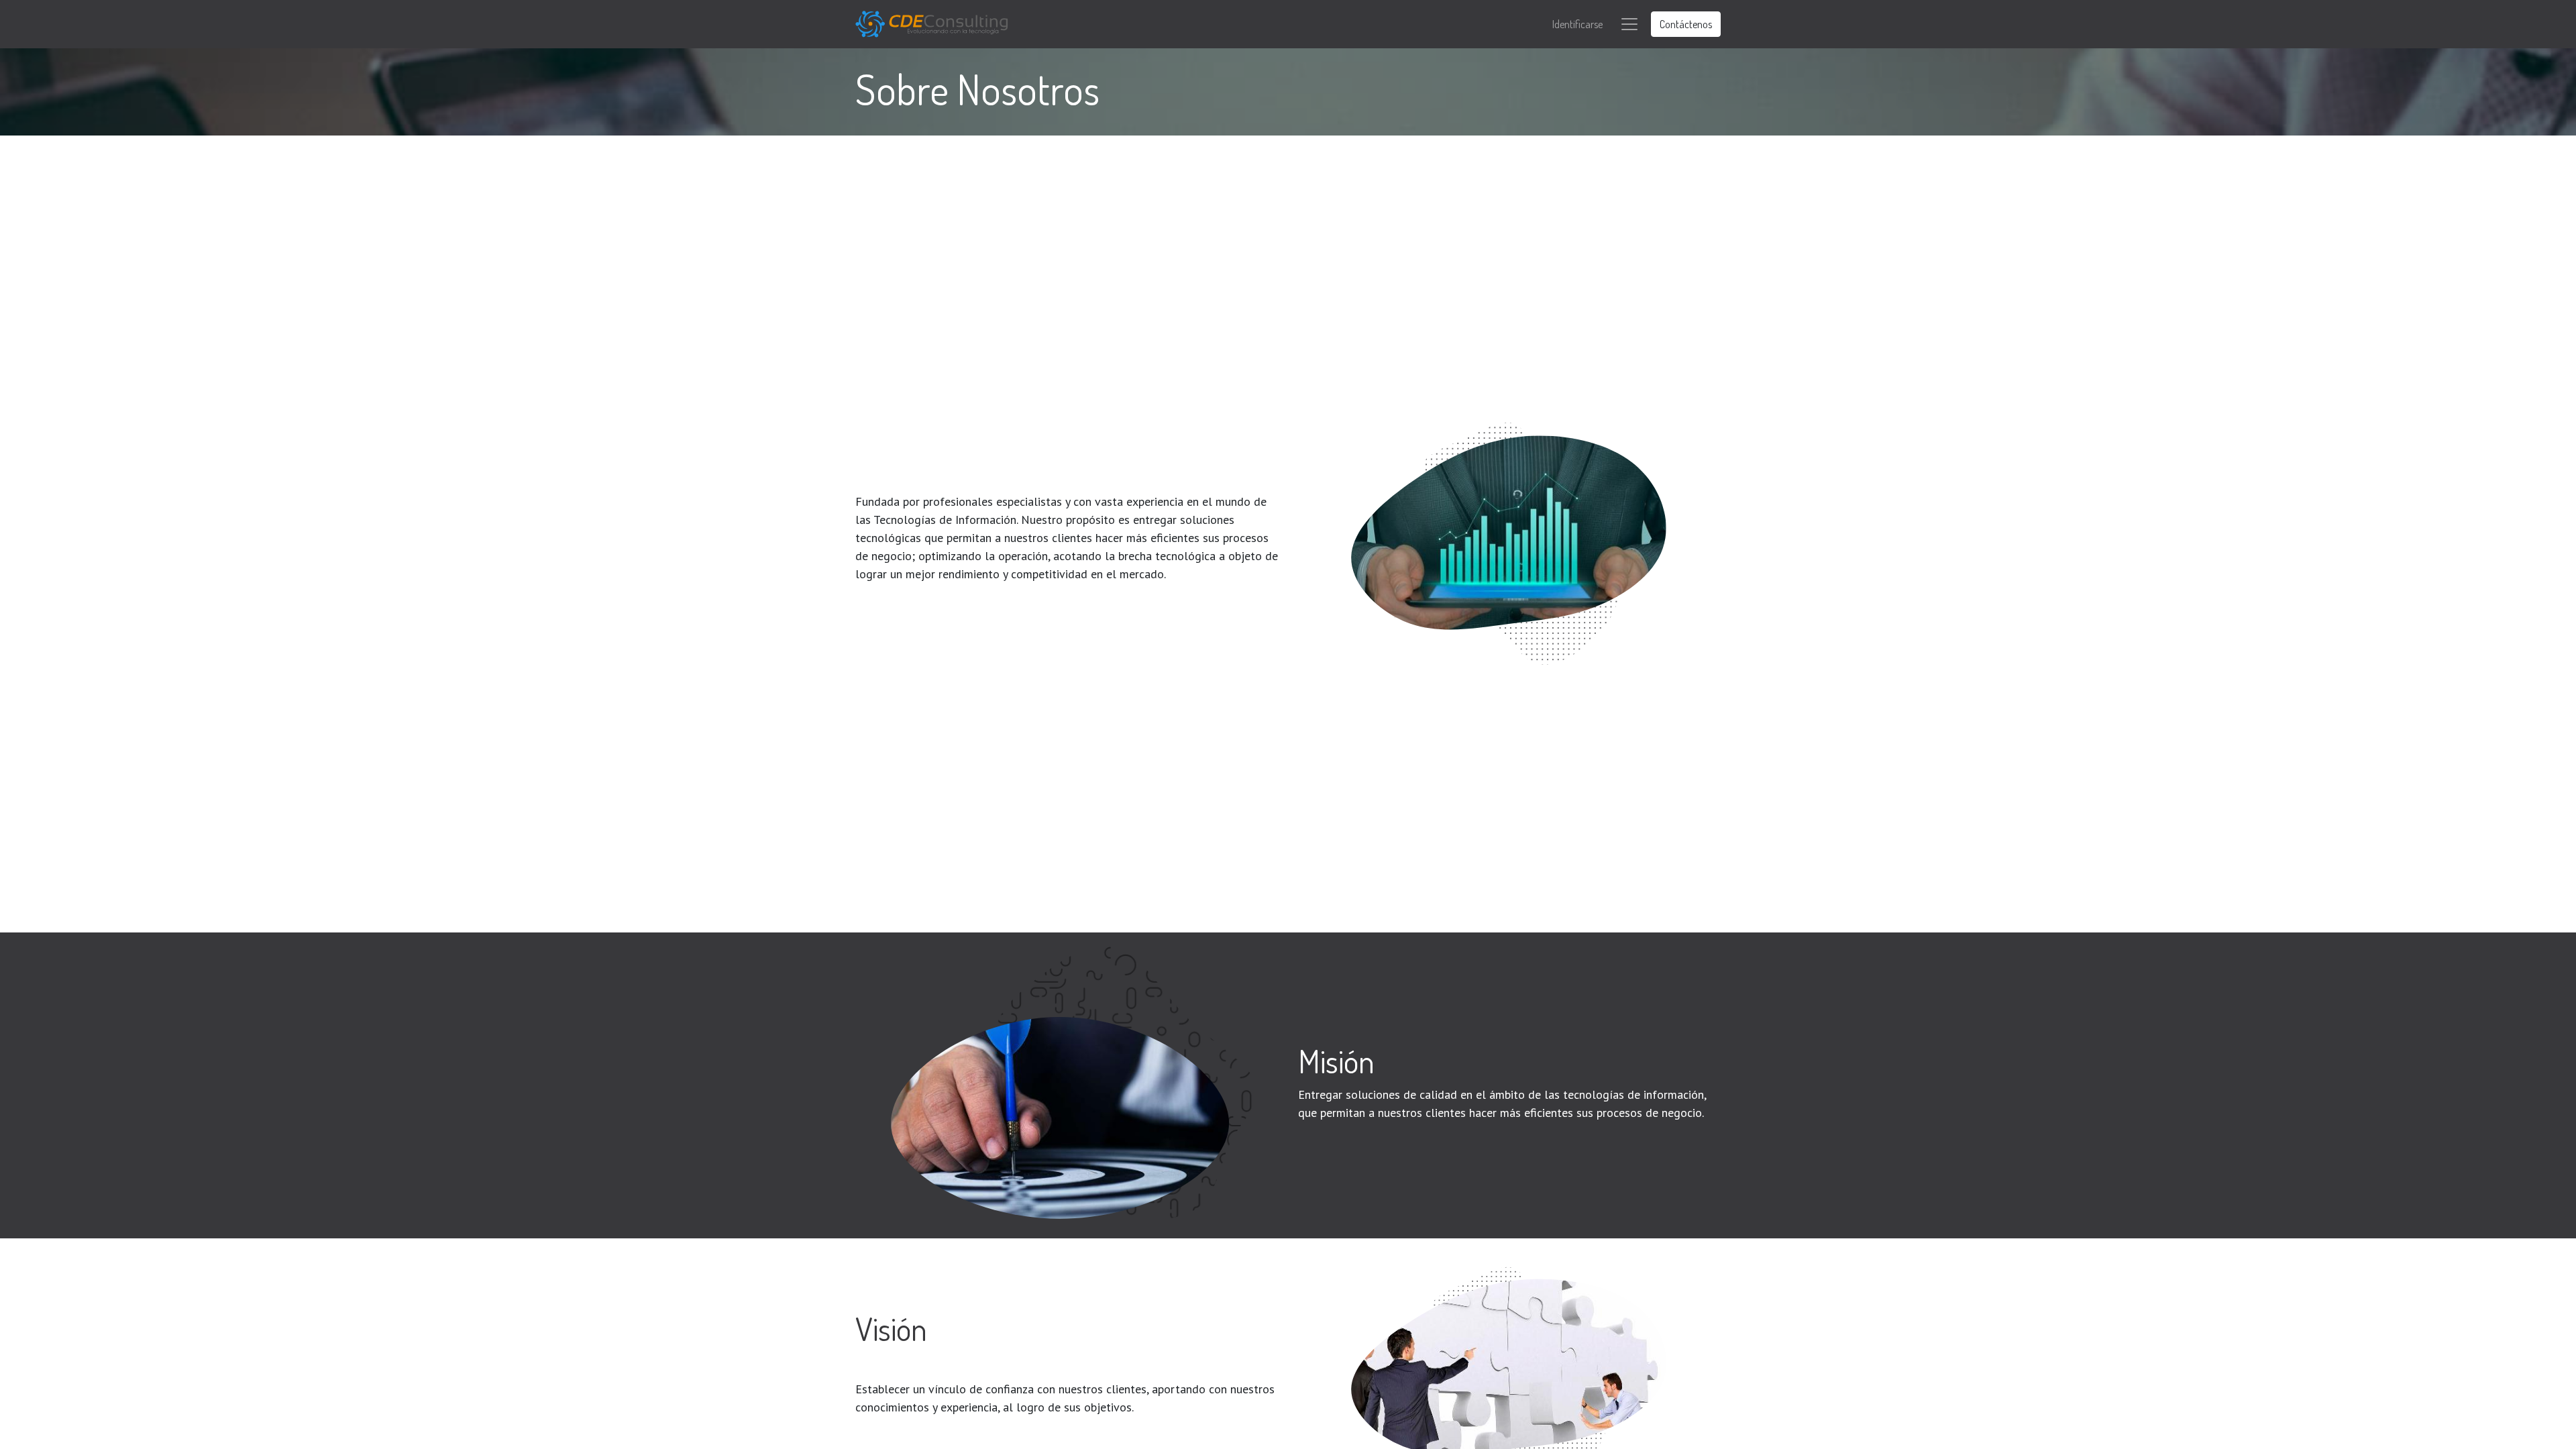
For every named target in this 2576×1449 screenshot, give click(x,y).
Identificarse (1577, 24)
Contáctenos (1686, 24)
